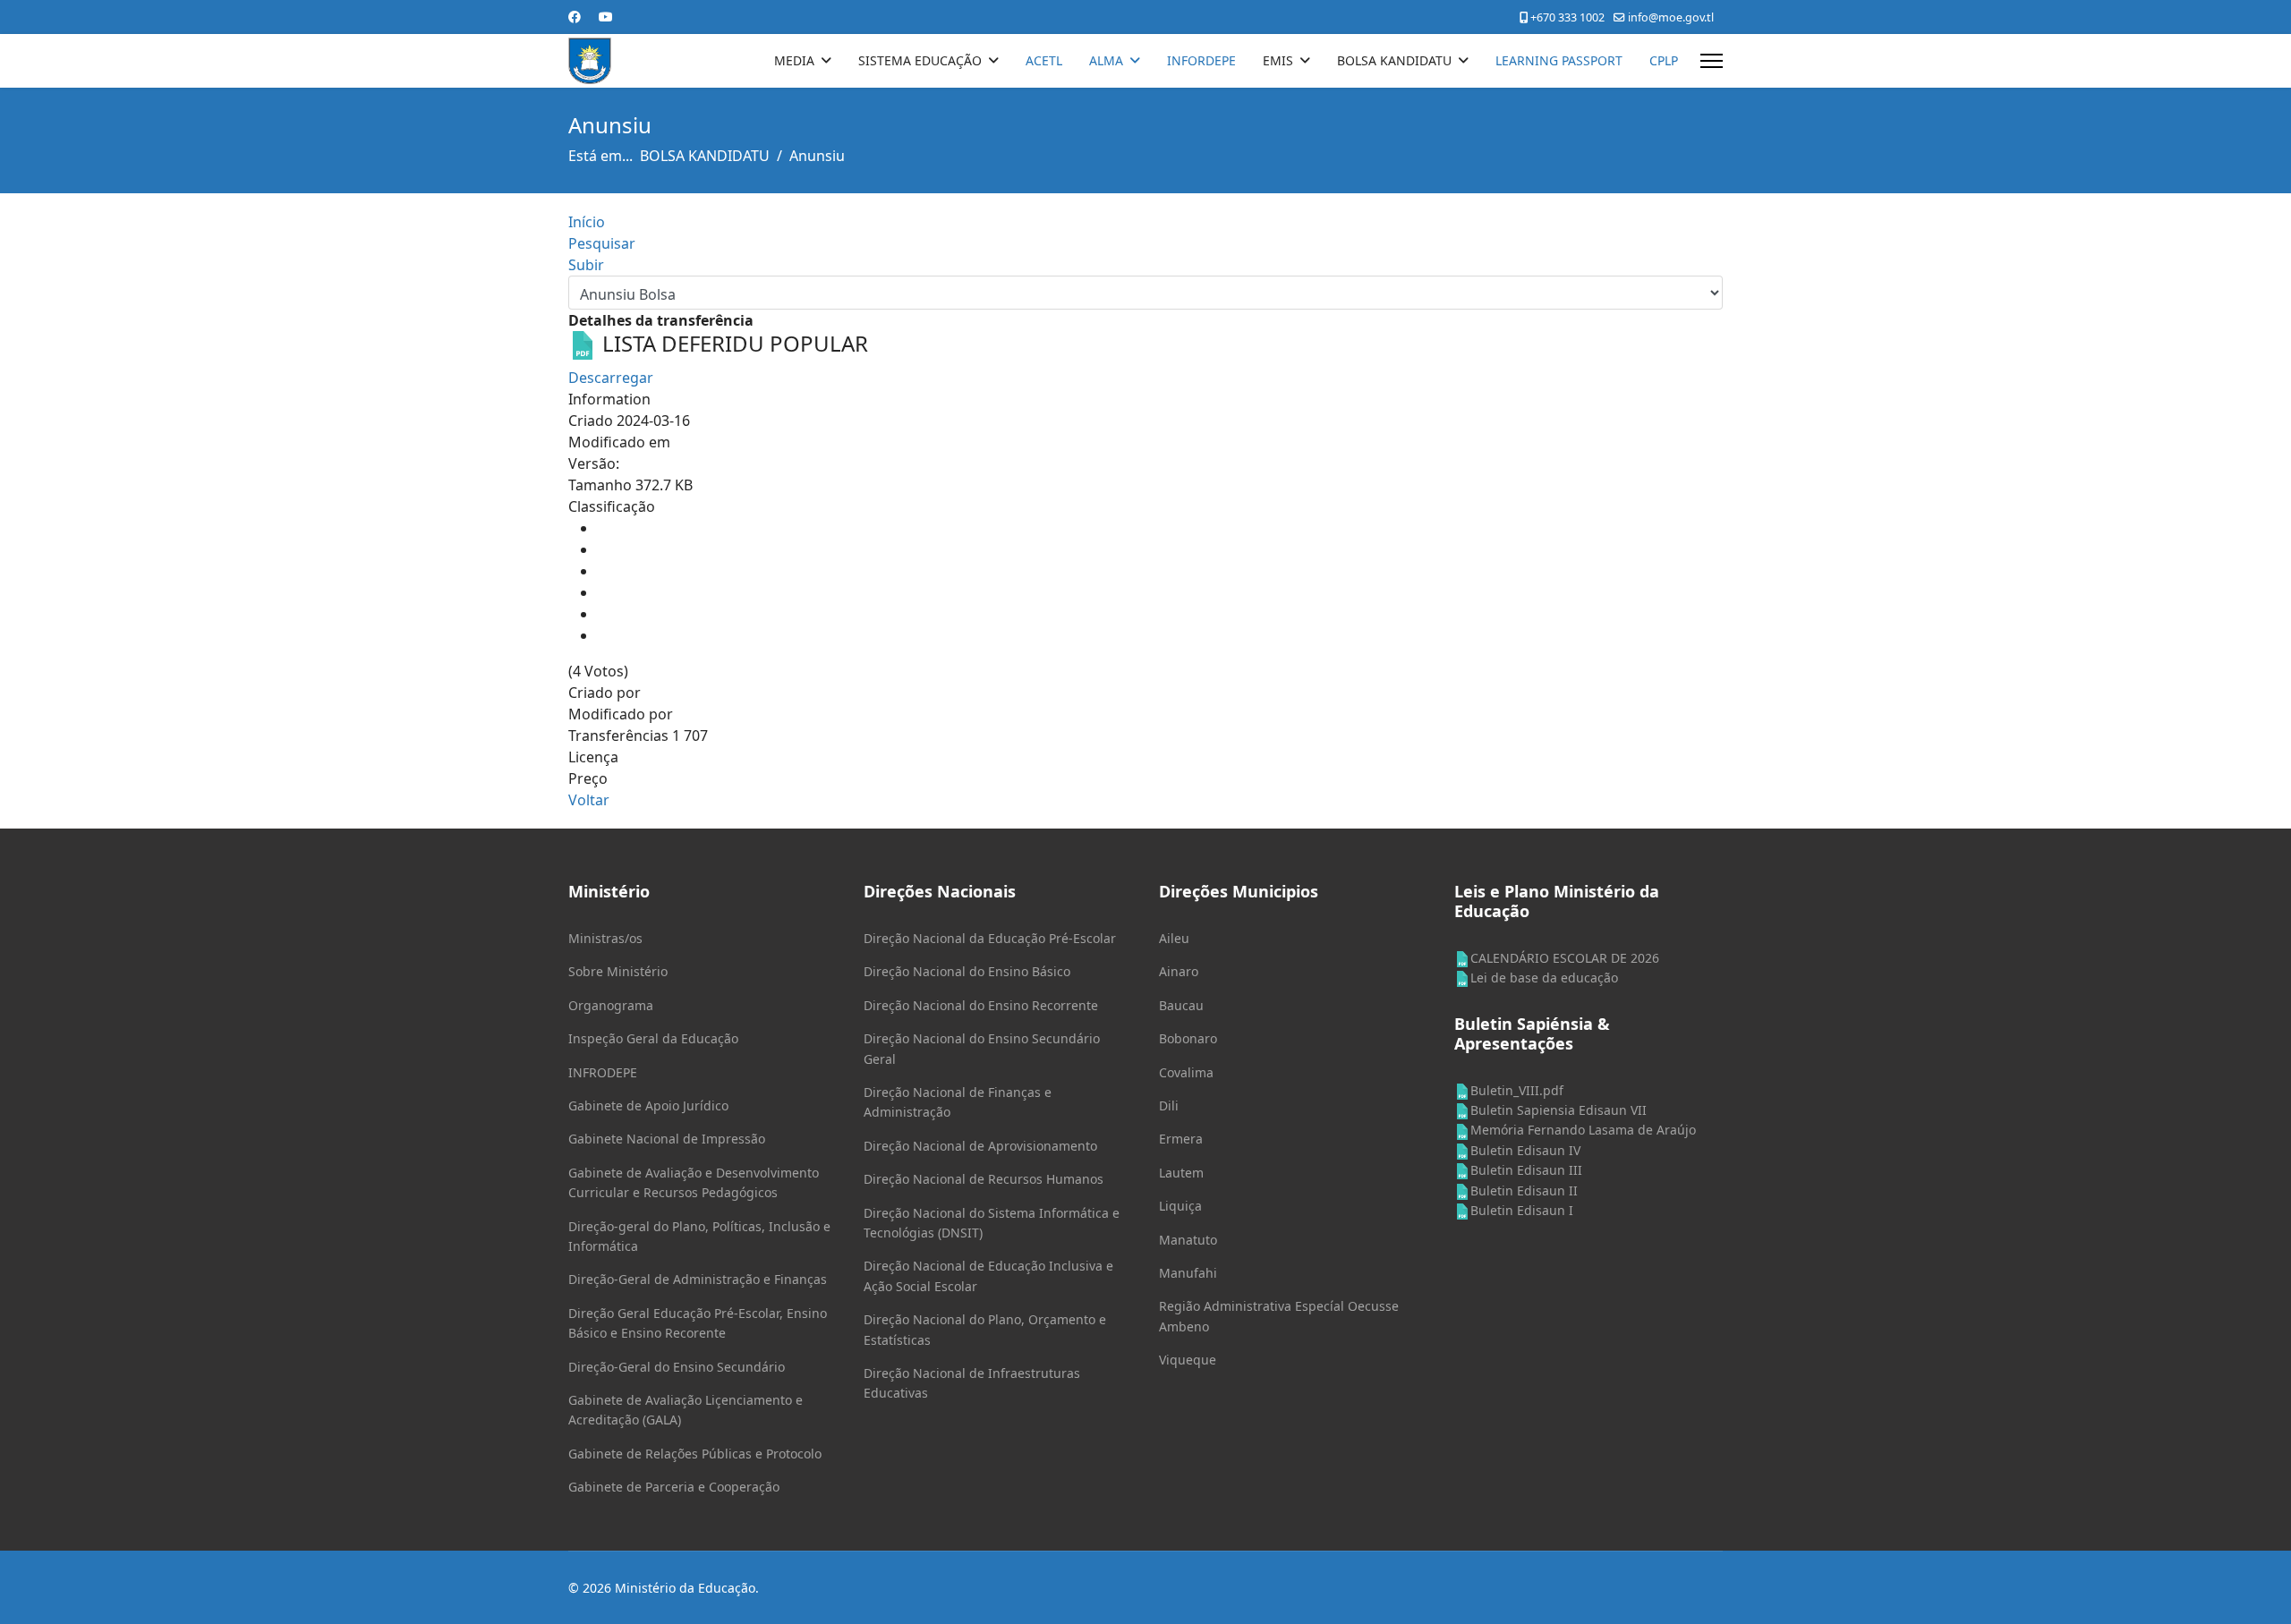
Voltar (589, 800)
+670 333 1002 (1567, 17)
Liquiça (1180, 1206)
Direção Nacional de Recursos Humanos (984, 1179)
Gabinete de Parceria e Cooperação (674, 1487)
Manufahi (1188, 1273)
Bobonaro (1188, 1038)
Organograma (611, 1005)
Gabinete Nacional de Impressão (667, 1139)
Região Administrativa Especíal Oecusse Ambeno (1279, 1316)
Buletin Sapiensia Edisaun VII (1559, 1110)
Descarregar (611, 378)
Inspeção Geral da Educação (653, 1038)
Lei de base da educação (1544, 978)
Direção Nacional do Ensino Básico (967, 971)
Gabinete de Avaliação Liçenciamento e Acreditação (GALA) (686, 1410)
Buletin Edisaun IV (1525, 1150)
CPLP (1664, 60)
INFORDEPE (1201, 60)
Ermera (1181, 1139)
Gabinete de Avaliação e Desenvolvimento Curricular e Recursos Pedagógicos (694, 1182)
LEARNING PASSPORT (1559, 60)
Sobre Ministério (618, 971)
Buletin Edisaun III (1526, 1170)
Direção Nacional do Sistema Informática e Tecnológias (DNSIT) (992, 1223)
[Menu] (1712, 61)
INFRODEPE (603, 1072)
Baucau (1181, 1005)
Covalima (1186, 1072)
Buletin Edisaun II (1524, 1190)
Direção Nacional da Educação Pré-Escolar (990, 938)
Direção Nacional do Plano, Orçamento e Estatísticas (985, 1329)
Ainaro (1179, 971)
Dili (1169, 1105)
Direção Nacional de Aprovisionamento (980, 1146)
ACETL (1044, 60)
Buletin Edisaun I (1522, 1210)
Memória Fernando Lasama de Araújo (1583, 1130)
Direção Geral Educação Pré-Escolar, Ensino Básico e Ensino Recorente (698, 1323)
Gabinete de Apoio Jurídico (648, 1105)
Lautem (1181, 1173)
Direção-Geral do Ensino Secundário (677, 1367)
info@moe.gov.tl (1671, 17)
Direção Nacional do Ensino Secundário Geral (982, 1048)
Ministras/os (605, 938)
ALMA (1106, 60)
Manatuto (1188, 1240)
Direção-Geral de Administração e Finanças (698, 1279)
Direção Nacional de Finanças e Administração (958, 1102)
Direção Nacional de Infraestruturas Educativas (972, 1383)
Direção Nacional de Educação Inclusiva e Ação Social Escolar (988, 1275)
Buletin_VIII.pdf (1517, 1090)
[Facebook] (575, 17)
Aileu (1174, 938)
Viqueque (1188, 1360)
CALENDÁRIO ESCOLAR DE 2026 (1565, 958)
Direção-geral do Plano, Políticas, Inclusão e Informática (699, 1236)
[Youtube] (606, 17)
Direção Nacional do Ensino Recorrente (981, 1005)
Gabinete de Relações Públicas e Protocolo (695, 1454)
